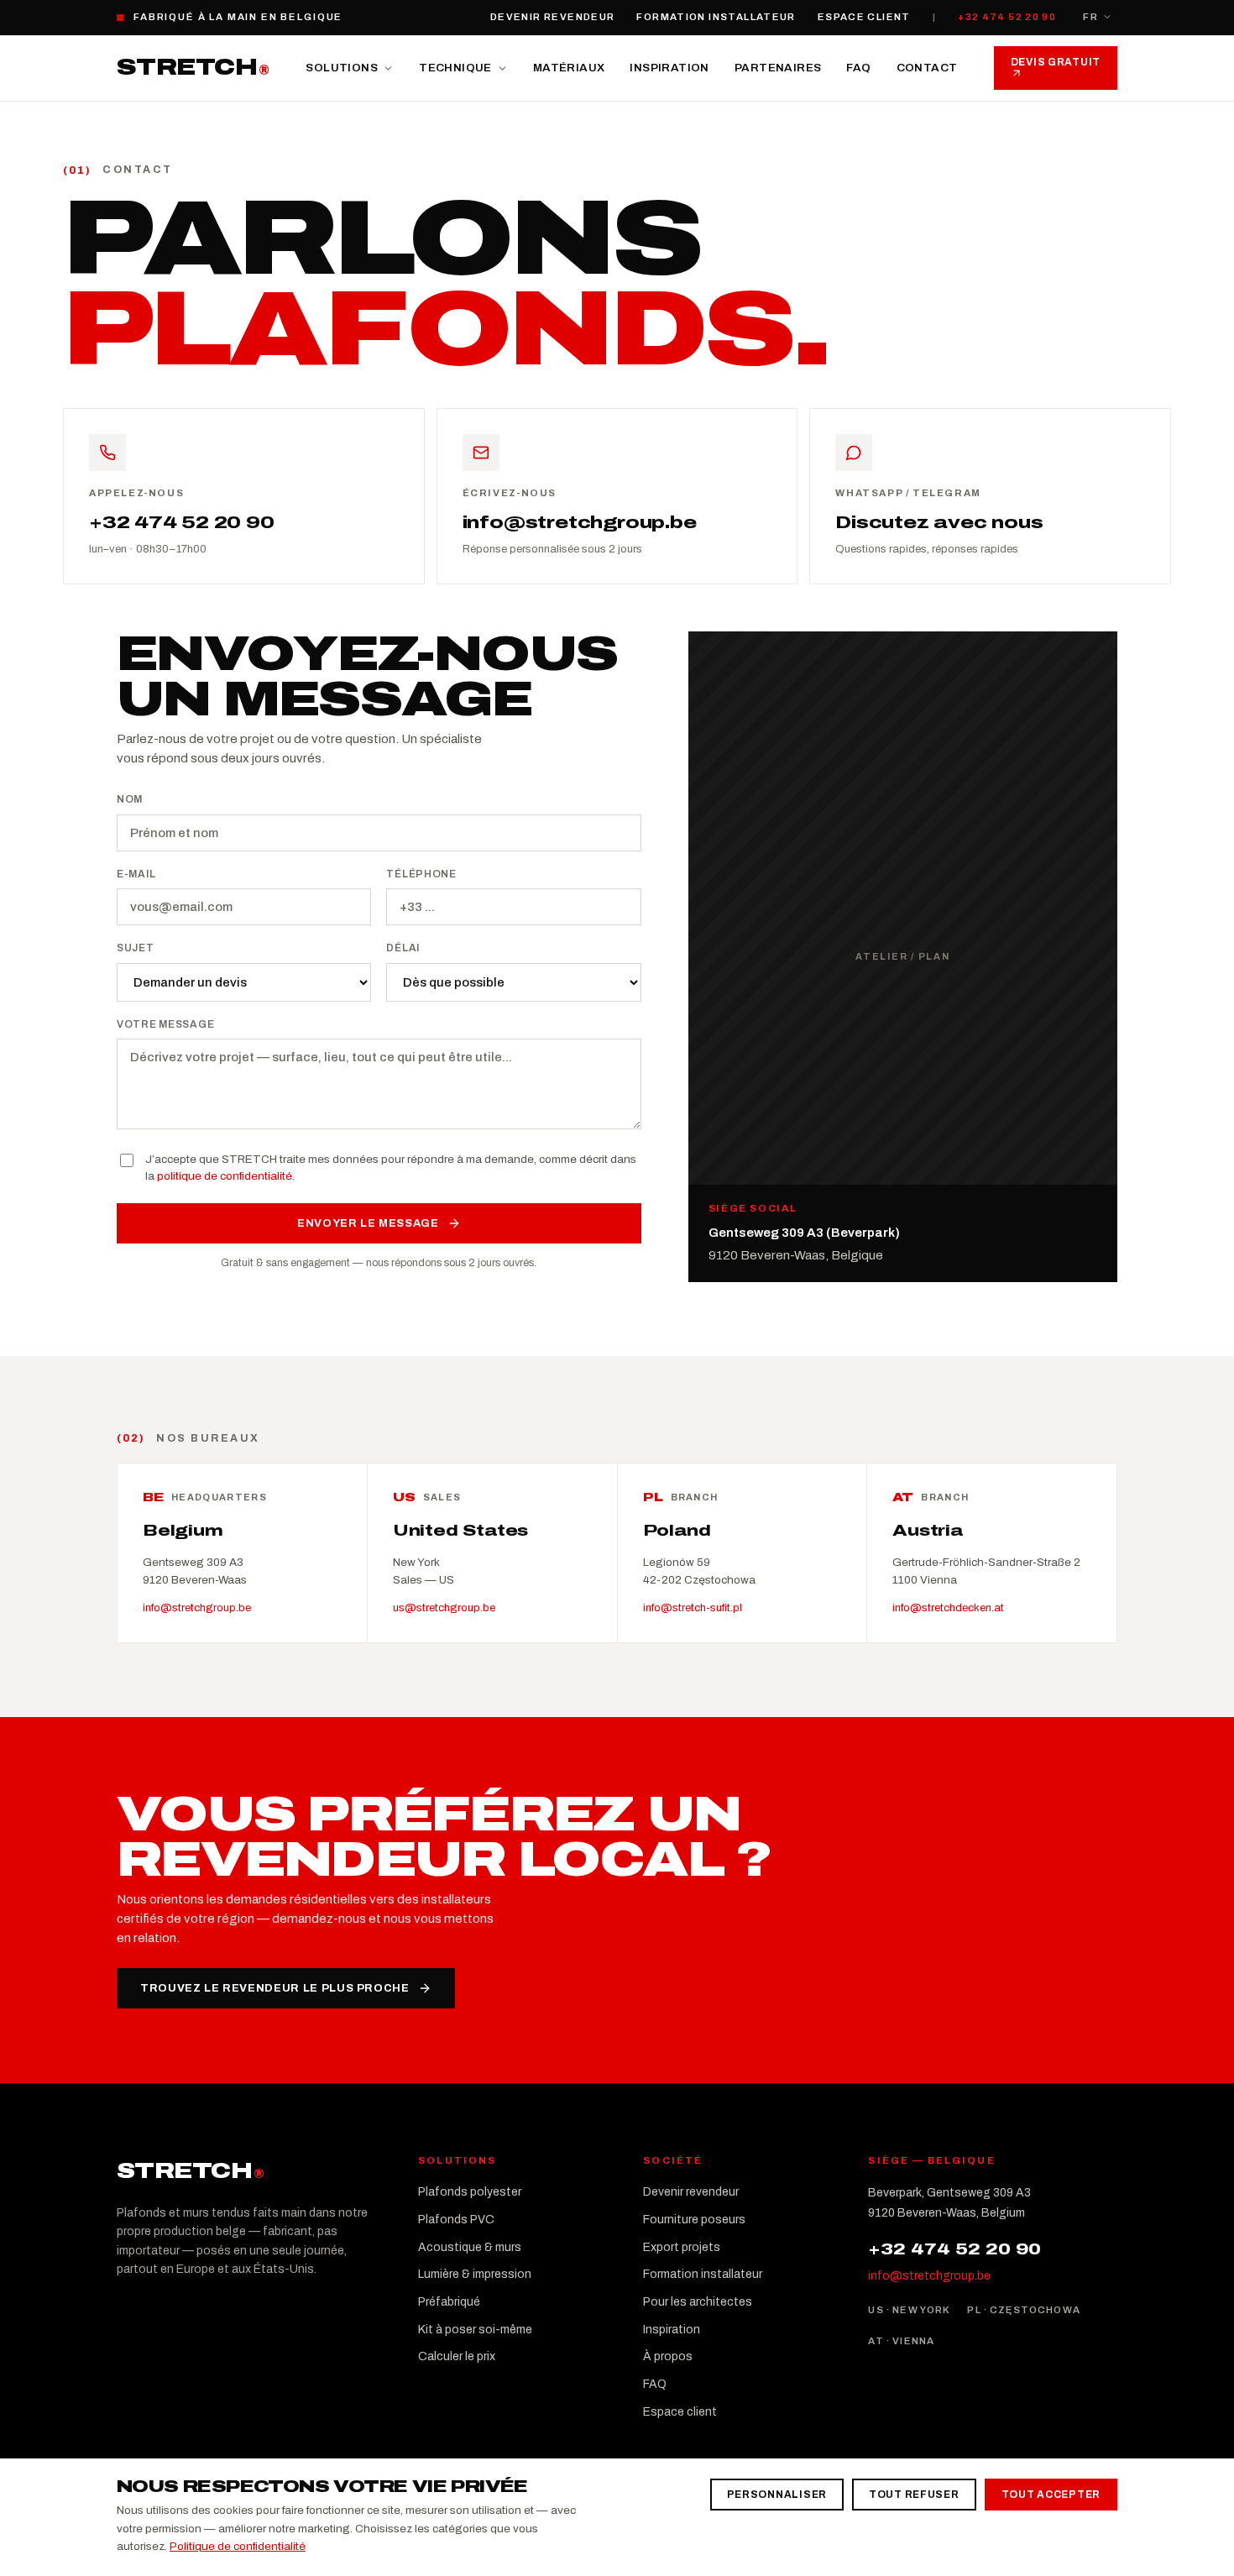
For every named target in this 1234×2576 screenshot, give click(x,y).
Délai (403, 948)
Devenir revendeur (552, 17)
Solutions (342, 68)
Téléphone (421, 874)
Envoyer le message (368, 1223)
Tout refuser (914, 2495)
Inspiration (669, 68)
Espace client (864, 17)
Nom (130, 799)
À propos (668, 2356)
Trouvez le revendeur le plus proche (275, 1988)
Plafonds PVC (456, 2220)
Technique (455, 68)
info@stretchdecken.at (948, 1608)
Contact (927, 68)
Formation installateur (716, 17)
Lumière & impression (475, 2274)
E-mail (136, 874)
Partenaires (778, 68)
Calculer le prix (457, 2356)
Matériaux (569, 68)
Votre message (165, 1024)
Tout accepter (1051, 2495)
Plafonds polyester (470, 2192)
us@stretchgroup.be (444, 1608)
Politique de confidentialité (238, 2546)
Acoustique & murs (470, 2247)
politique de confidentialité (225, 1176)
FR (1090, 17)
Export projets (682, 2247)
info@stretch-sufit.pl (693, 1608)
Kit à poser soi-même (475, 2330)
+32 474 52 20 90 (1007, 17)
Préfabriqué (449, 2302)
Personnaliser (777, 2495)
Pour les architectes (698, 2302)
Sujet (136, 948)
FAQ (858, 68)
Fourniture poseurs (694, 2220)
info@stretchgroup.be (197, 1608)
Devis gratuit (1056, 62)
